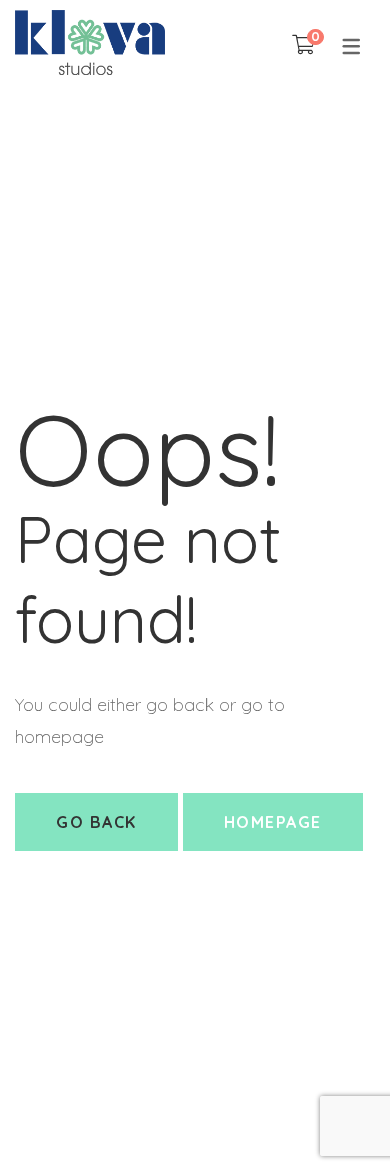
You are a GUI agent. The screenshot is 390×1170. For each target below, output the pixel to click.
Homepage (273, 822)
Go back (96, 822)
